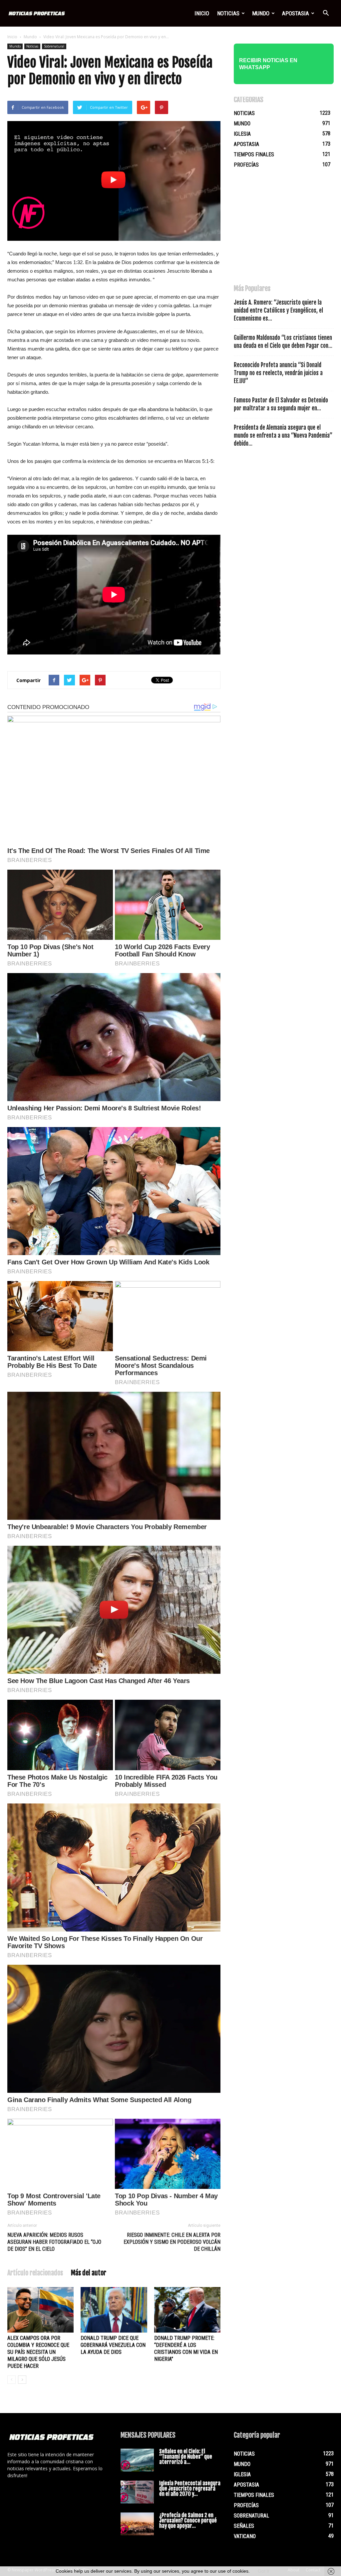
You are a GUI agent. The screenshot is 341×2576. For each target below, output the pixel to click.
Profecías (246, 165)
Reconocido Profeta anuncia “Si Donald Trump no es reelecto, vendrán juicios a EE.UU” (278, 373)
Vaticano (245, 2536)
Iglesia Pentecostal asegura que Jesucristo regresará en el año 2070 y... (190, 2489)
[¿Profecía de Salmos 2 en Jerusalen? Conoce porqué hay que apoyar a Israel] (137, 2524)
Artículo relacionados (35, 2273)
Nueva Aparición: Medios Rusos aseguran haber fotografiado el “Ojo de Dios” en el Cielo (54, 2242)
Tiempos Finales (254, 154)
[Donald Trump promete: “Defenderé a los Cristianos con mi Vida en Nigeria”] (187, 2310)
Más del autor (89, 2273)
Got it (263, 2571)
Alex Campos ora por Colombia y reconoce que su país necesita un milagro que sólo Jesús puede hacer (38, 2352)
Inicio (202, 13)
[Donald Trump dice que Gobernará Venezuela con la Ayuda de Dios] (114, 2310)
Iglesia (242, 134)
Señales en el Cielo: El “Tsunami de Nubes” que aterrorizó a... (186, 2457)
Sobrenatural (54, 46)
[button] (326, 13)
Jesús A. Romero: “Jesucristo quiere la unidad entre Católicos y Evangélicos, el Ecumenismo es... (278, 310)
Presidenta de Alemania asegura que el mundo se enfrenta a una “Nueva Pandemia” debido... (283, 435)
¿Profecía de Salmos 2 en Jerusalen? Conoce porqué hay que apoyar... (188, 2520)
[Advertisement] (284, 229)
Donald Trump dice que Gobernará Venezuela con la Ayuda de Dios (113, 2345)
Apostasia (296, 13)
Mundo (261, 13)
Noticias (228, 13)
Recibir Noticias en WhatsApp (268, 64)
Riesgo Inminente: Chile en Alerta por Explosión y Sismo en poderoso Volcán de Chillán (172, 2242)
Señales (244, 2526)
